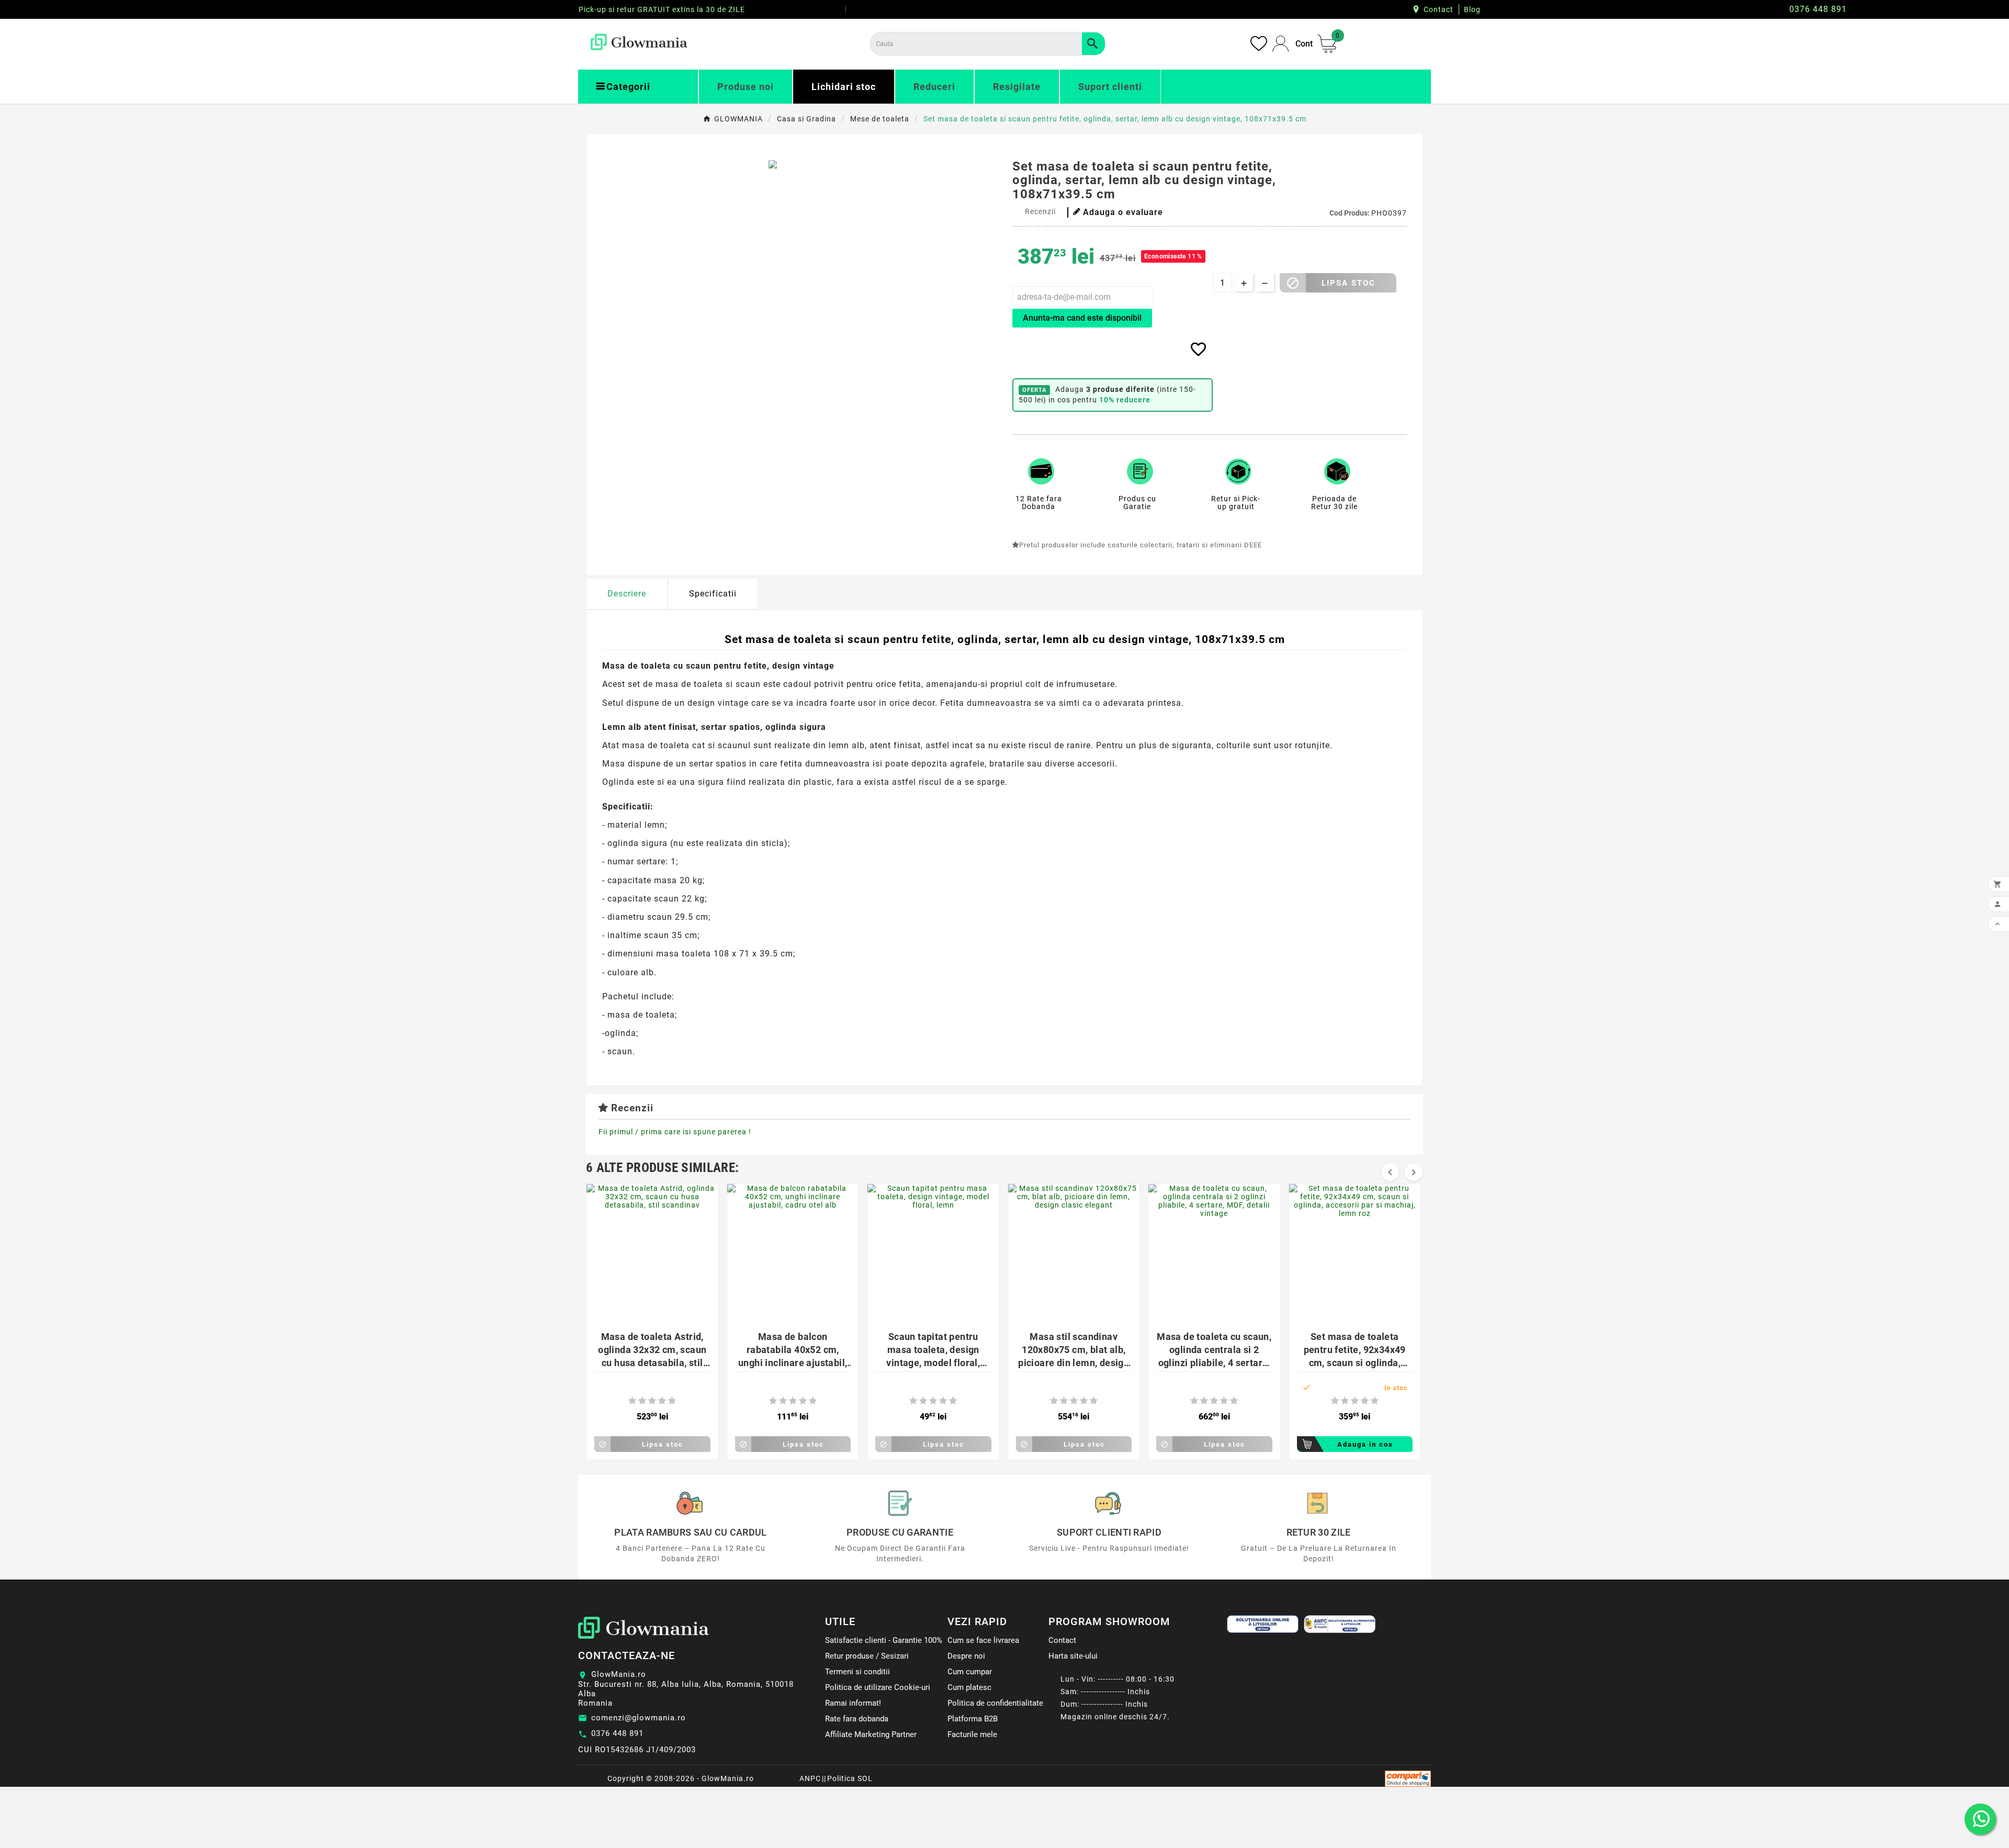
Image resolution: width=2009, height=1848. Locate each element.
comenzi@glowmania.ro (639, 1718)
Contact (1438, 9)
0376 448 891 (617, 1733)
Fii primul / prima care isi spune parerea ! (675, 1132)
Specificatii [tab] (713, 594)
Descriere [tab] (627, 594)
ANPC (810, 1778)
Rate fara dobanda (857, 1719)
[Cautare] (1093, 44)
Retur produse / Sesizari (867, 1656)
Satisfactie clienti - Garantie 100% (884, 1640)
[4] (662, 1401)
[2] (642, 1401)
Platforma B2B (973, 1719)
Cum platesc (969, 1687)
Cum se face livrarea (983, 1640)
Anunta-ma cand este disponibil (1082, 318)
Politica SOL (850, 1778)
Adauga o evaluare (1123, 212)
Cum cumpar (970, 1672)
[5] (672, 1401)
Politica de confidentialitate (995, 1703)
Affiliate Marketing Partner (871, 1734)
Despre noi (966, 1656)
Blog (1472, 9)
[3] (652, 1401)
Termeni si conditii (857, 1672)
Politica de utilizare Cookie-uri (878, 1687)
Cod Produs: (1350, 213)
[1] (632, 1401)
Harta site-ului (1073, 1656)
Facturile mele (972, 1734)
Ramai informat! (853, 1703)
